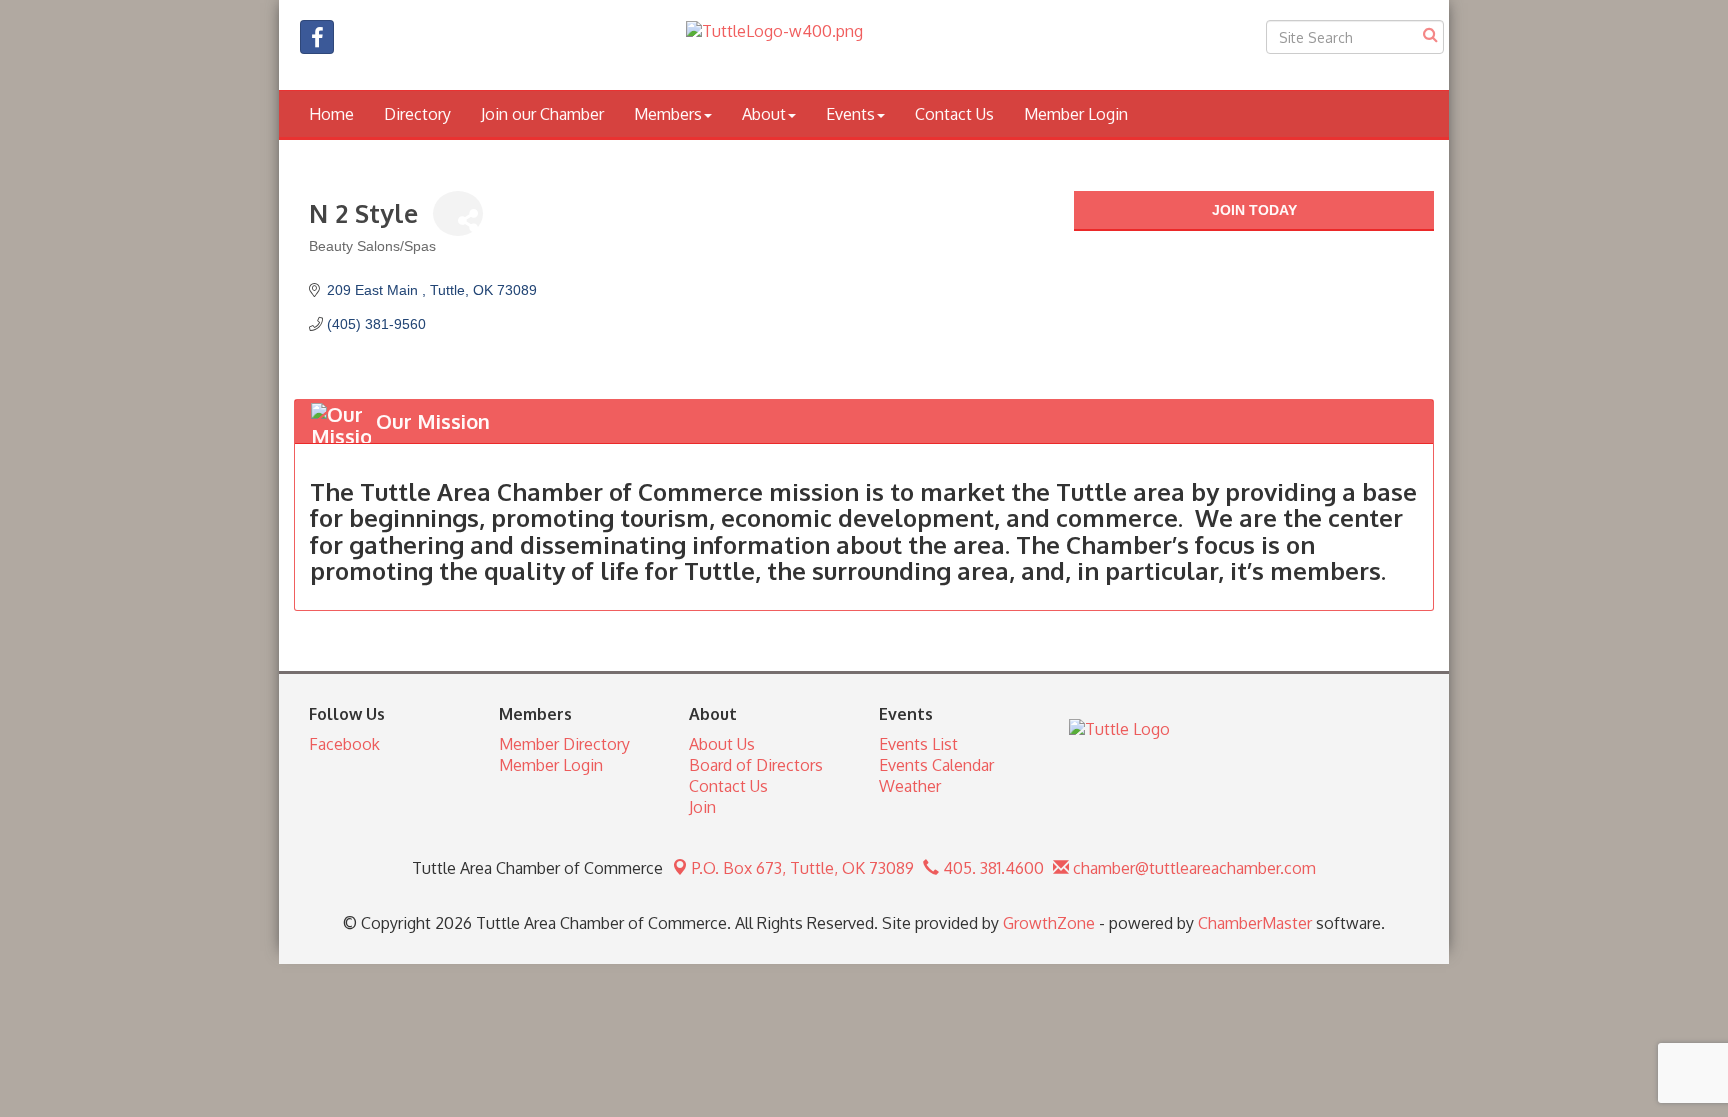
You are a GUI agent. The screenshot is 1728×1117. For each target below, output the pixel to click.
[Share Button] (458, 213)
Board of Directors (756, 765)
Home (331, 114)
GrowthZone (1049, 923)
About (764, 114)
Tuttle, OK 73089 (803, 868)
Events (850, 114)
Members (668, 114)
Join (702, 807)
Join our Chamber (542, 114)
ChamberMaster (1255, 923)
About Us (722, 744)
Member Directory (564, 744)
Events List (918, 744)
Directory (417, 114)
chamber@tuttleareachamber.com (1192, 868)
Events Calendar (936, 765)
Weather (910, 786)
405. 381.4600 (991, 868)
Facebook (344, 744)
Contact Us (954, 114)
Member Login (1076, 114)
